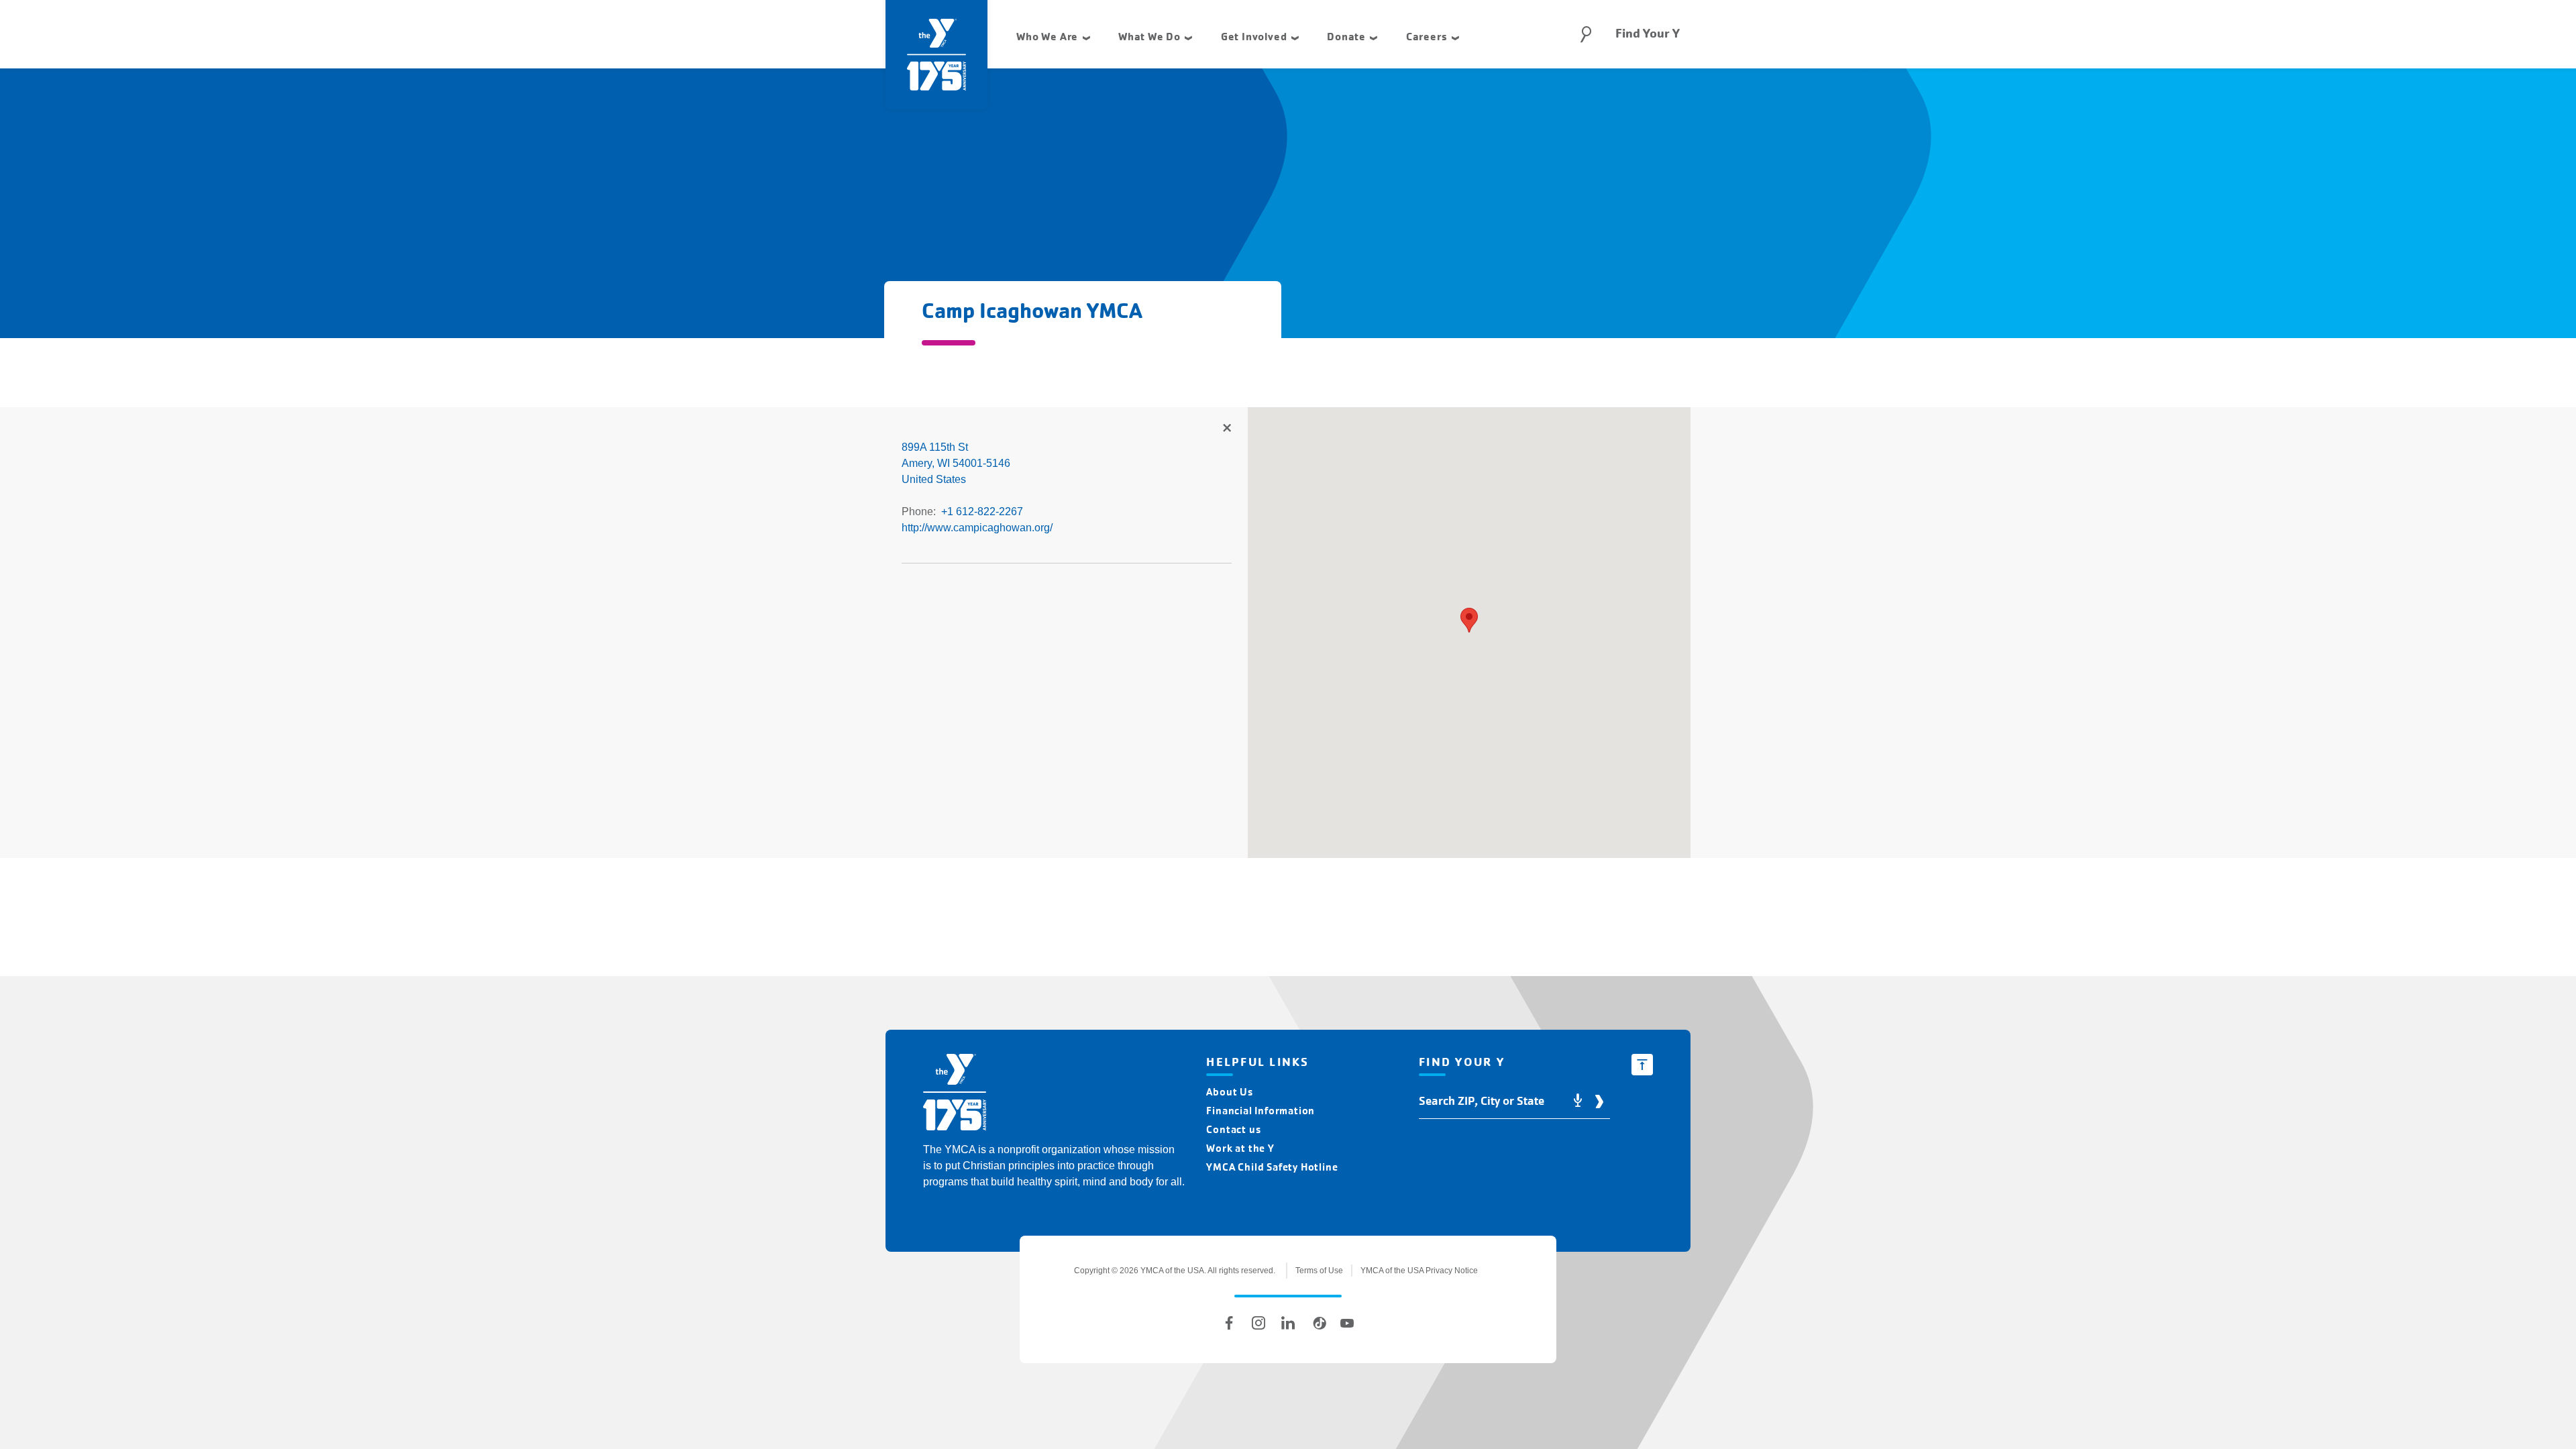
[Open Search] (1586, 34)
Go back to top (1642, 1065)
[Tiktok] (1318, 1323)
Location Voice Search (1578, 1101)
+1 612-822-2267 (982, 512)
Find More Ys (1226, 429)
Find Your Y (1648, 34)
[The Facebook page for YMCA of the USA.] (1229, 1323)
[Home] (955, 1094)
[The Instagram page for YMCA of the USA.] (1258, 1323)
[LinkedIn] (1288, 1323)
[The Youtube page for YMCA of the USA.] (1347, 1323)
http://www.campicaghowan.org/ (977, 528)
